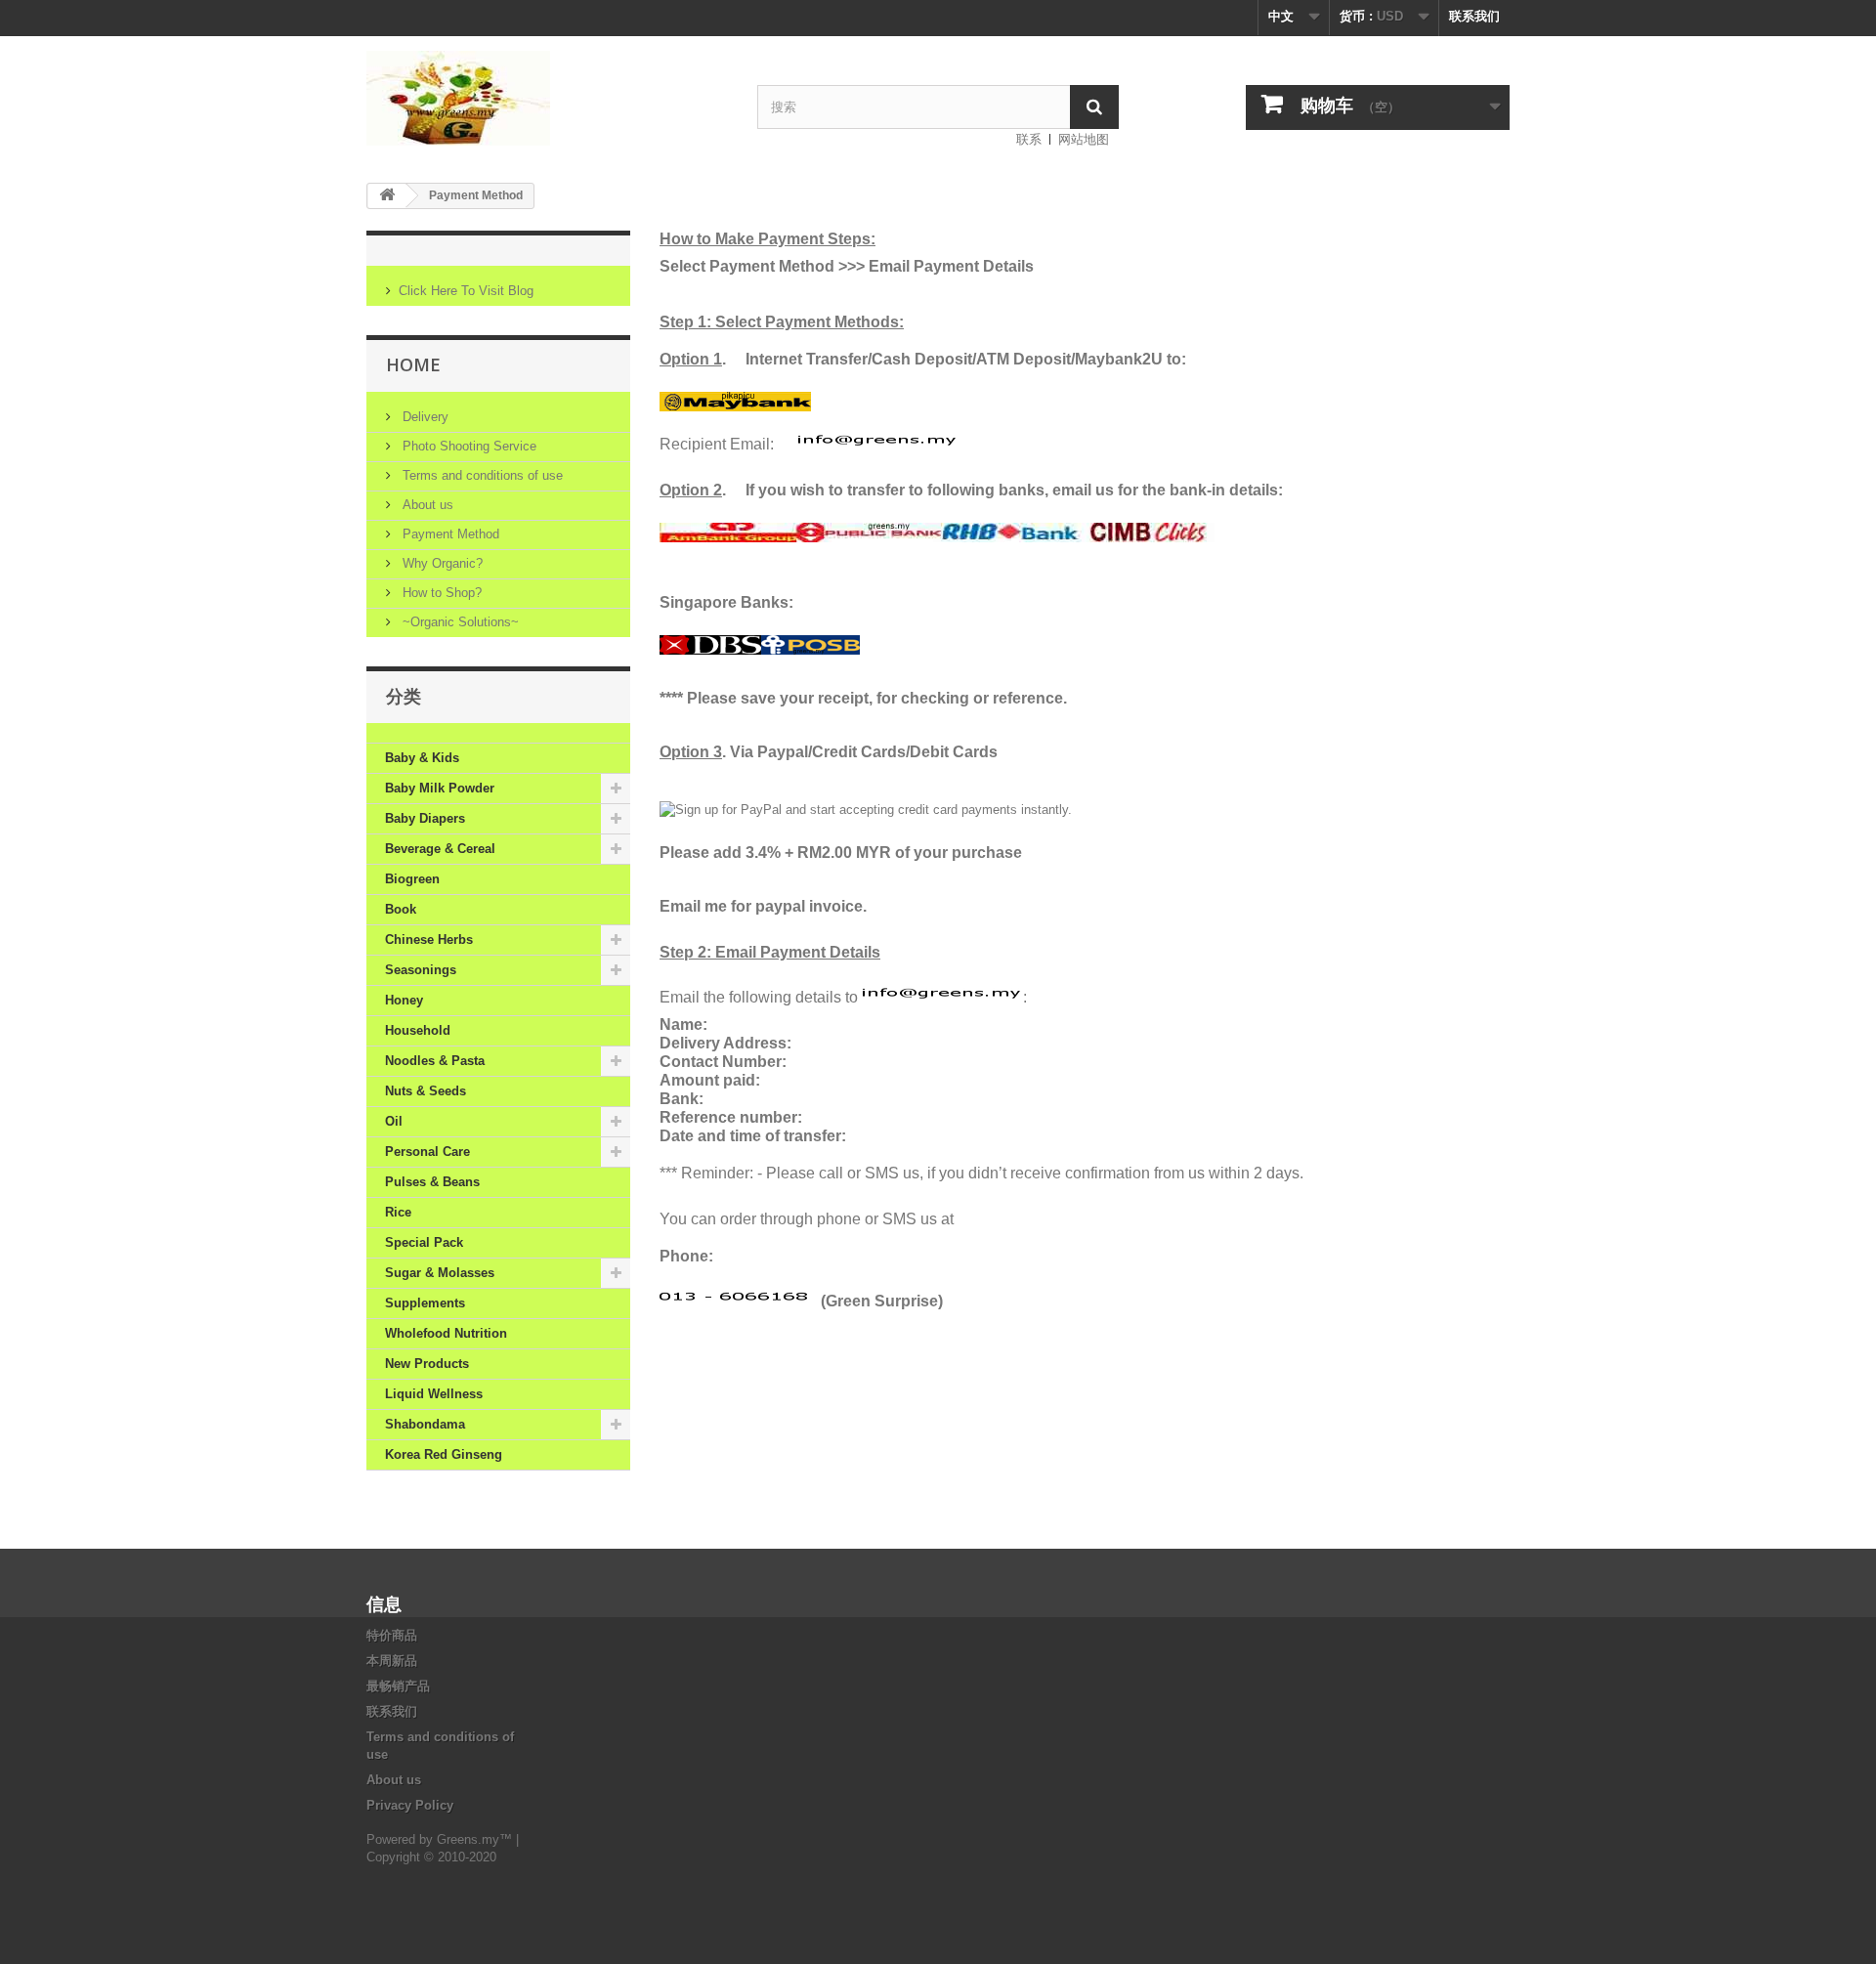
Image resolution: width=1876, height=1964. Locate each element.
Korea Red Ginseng (444, 1454)
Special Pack (424, 1242)
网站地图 (1084, 139)
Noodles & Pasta (435, 1061)
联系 (1029, 139)
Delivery (424, 417)
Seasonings (421, 970)
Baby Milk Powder (440, 788)
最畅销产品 (398, 1686)
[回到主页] (387, 196)
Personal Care (427, 1152)
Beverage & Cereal (440, 849)
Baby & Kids (422, 758)
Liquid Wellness (434, 1394)
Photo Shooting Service (468, 446)
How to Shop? (440, 593)
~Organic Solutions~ (459, 622)
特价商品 (392, 1635)
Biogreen (412, 879)
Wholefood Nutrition (446, 1333)
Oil (394, 1121)
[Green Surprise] (547, 98)
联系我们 (1474, 16)
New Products (427, 1364)
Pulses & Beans (432, 1182)
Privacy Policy (410, 1805)
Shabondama (425, 1424)
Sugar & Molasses (440, 1273)
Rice (398, 1212)
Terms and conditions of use (481, 475)
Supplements (425, 1303)
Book (401, 909)
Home (413, 364)
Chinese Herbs (429, 939)
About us (426, 505)
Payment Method (449, 534)
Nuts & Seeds (426, 1091)
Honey (404, 1000)
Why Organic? (441, 563)
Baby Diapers (425, 818)
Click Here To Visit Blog (466, 291)
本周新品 (392, 1661)
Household (418, 1030)
